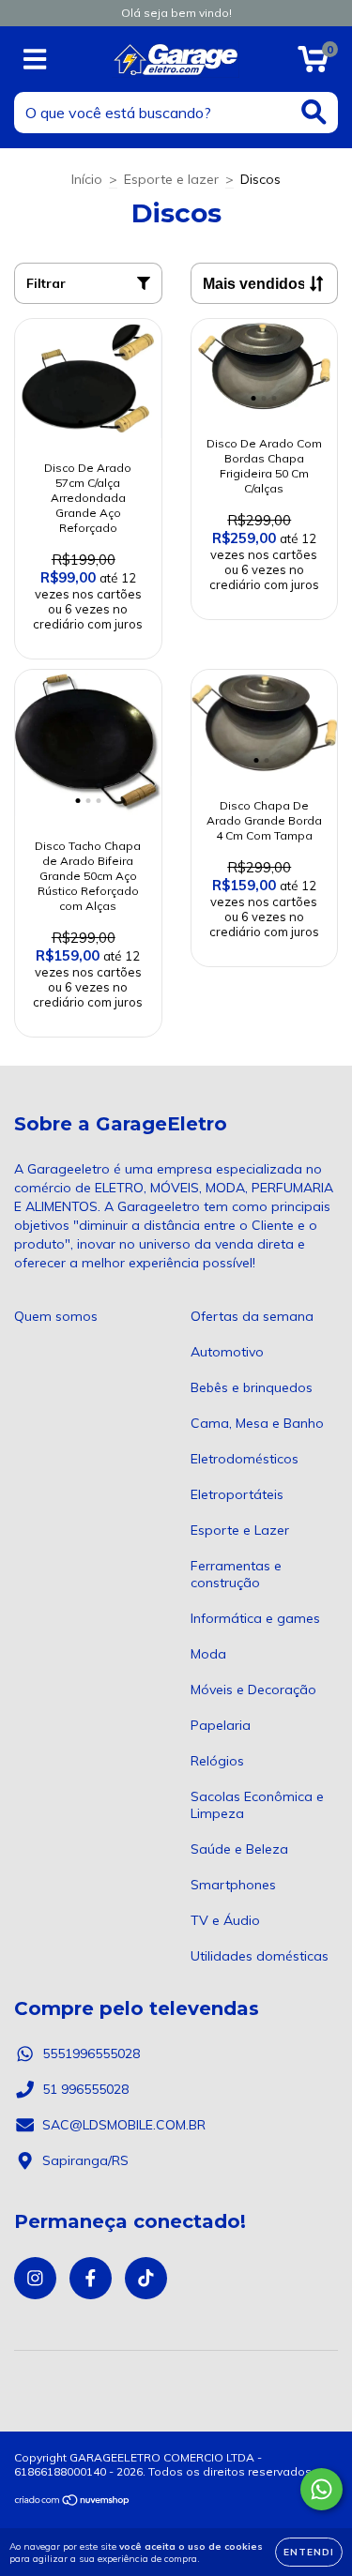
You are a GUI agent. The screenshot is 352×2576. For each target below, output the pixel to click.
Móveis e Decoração (253, 1690)
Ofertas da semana (252, 1316)
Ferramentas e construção (236, 1574)
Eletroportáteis (237, 1494)
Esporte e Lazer (240, 1530)
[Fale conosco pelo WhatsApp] (321, 2489)
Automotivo (227, 1352)
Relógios (217, 1761)
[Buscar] (314, 112)
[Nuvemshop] (73, 2502)
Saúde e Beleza (239, 1849)
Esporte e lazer (171, 179)
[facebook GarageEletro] (91, 2278)
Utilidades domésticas (260, 1956)
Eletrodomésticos (245, 1459)
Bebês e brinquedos (252, 1387)
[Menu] (35, 60)
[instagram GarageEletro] (35, 2278)
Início (87, 179)
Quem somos (56, 1316)
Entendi (309, 2552)
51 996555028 (85, 2089)
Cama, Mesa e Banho (257, 1423)
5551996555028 (91, 2053)
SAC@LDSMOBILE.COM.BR (124, 2125)
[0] (313, 64)
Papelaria (221, 1725)
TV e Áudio (225, 1920)
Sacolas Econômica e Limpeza (257, 1805)
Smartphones (233, 1885)
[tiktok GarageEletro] (146, 2278)
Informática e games (255, 1618)
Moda (208, 1654)
